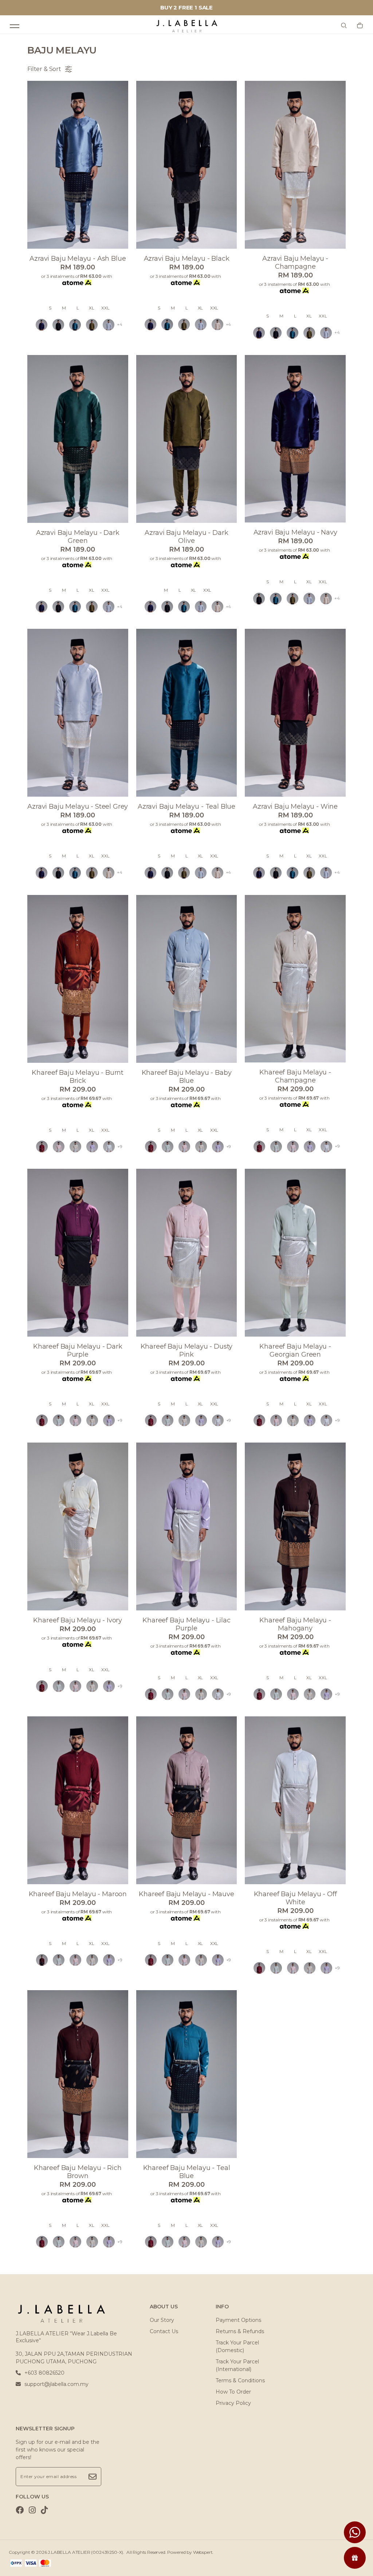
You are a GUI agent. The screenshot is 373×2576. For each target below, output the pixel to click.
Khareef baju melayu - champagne (295, 1076)
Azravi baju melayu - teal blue (186, 806)
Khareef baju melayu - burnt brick (78, 1077)
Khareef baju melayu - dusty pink (187, 1350)
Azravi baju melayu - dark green (78, 537)
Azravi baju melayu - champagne (295, 263)
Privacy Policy (233, 2403)
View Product (95, 2561)
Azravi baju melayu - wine (295, 806)
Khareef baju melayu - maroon (78, 1894)
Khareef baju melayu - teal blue (187, 2172)
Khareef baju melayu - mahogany (295, 1624)
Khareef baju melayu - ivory (78, 1620)
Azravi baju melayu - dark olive (186, 537)
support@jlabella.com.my (56, 2384)
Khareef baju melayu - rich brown (78, 2172)
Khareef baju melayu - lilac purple (186, 1624)
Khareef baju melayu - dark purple (78, 1350)
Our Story (162, 2320)
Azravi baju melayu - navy (295, 532)
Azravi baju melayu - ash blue (78, 259)
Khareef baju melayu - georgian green (295, 1350)
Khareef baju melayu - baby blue (187, 1077)
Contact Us (164, 2331)
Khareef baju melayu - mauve (186, 1894)
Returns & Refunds (240, 2331)
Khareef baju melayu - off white (295, 1898)
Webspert (203, 2552)
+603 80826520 (44, 2373)
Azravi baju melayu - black (187, 259)
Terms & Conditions (240, 2380)
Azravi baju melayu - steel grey (78, 806)
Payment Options (238, 2320)
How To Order (233, 2392)
